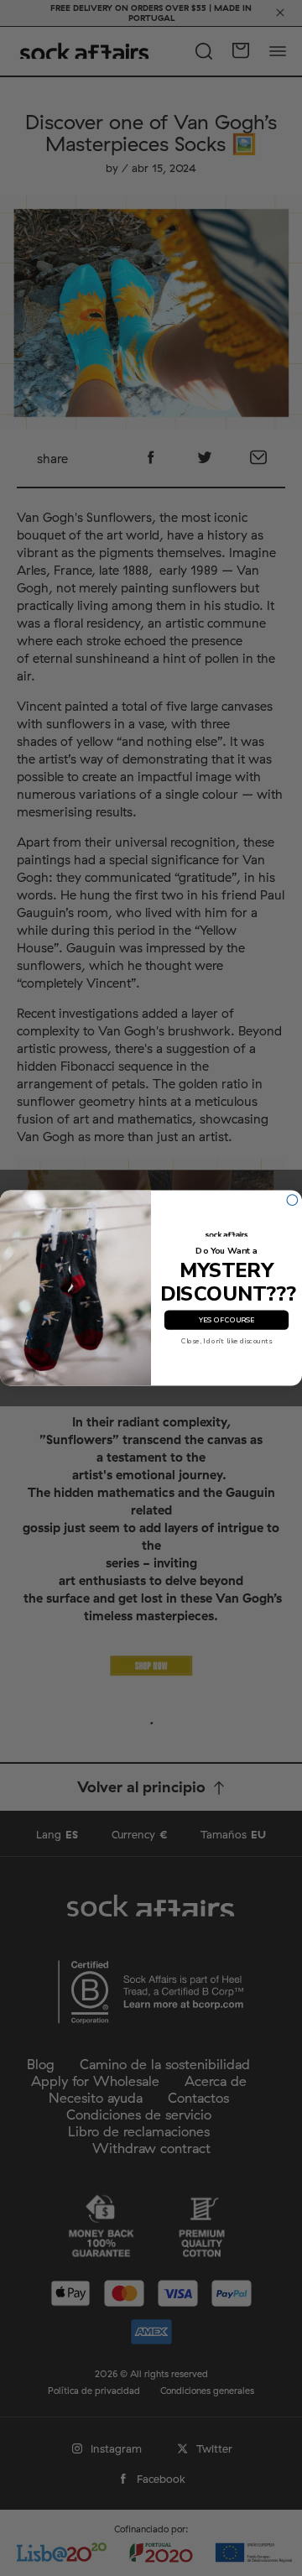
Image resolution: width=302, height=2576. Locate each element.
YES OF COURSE (226, 1320)
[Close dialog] (292, 1200)
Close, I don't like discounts (227, 1341)
